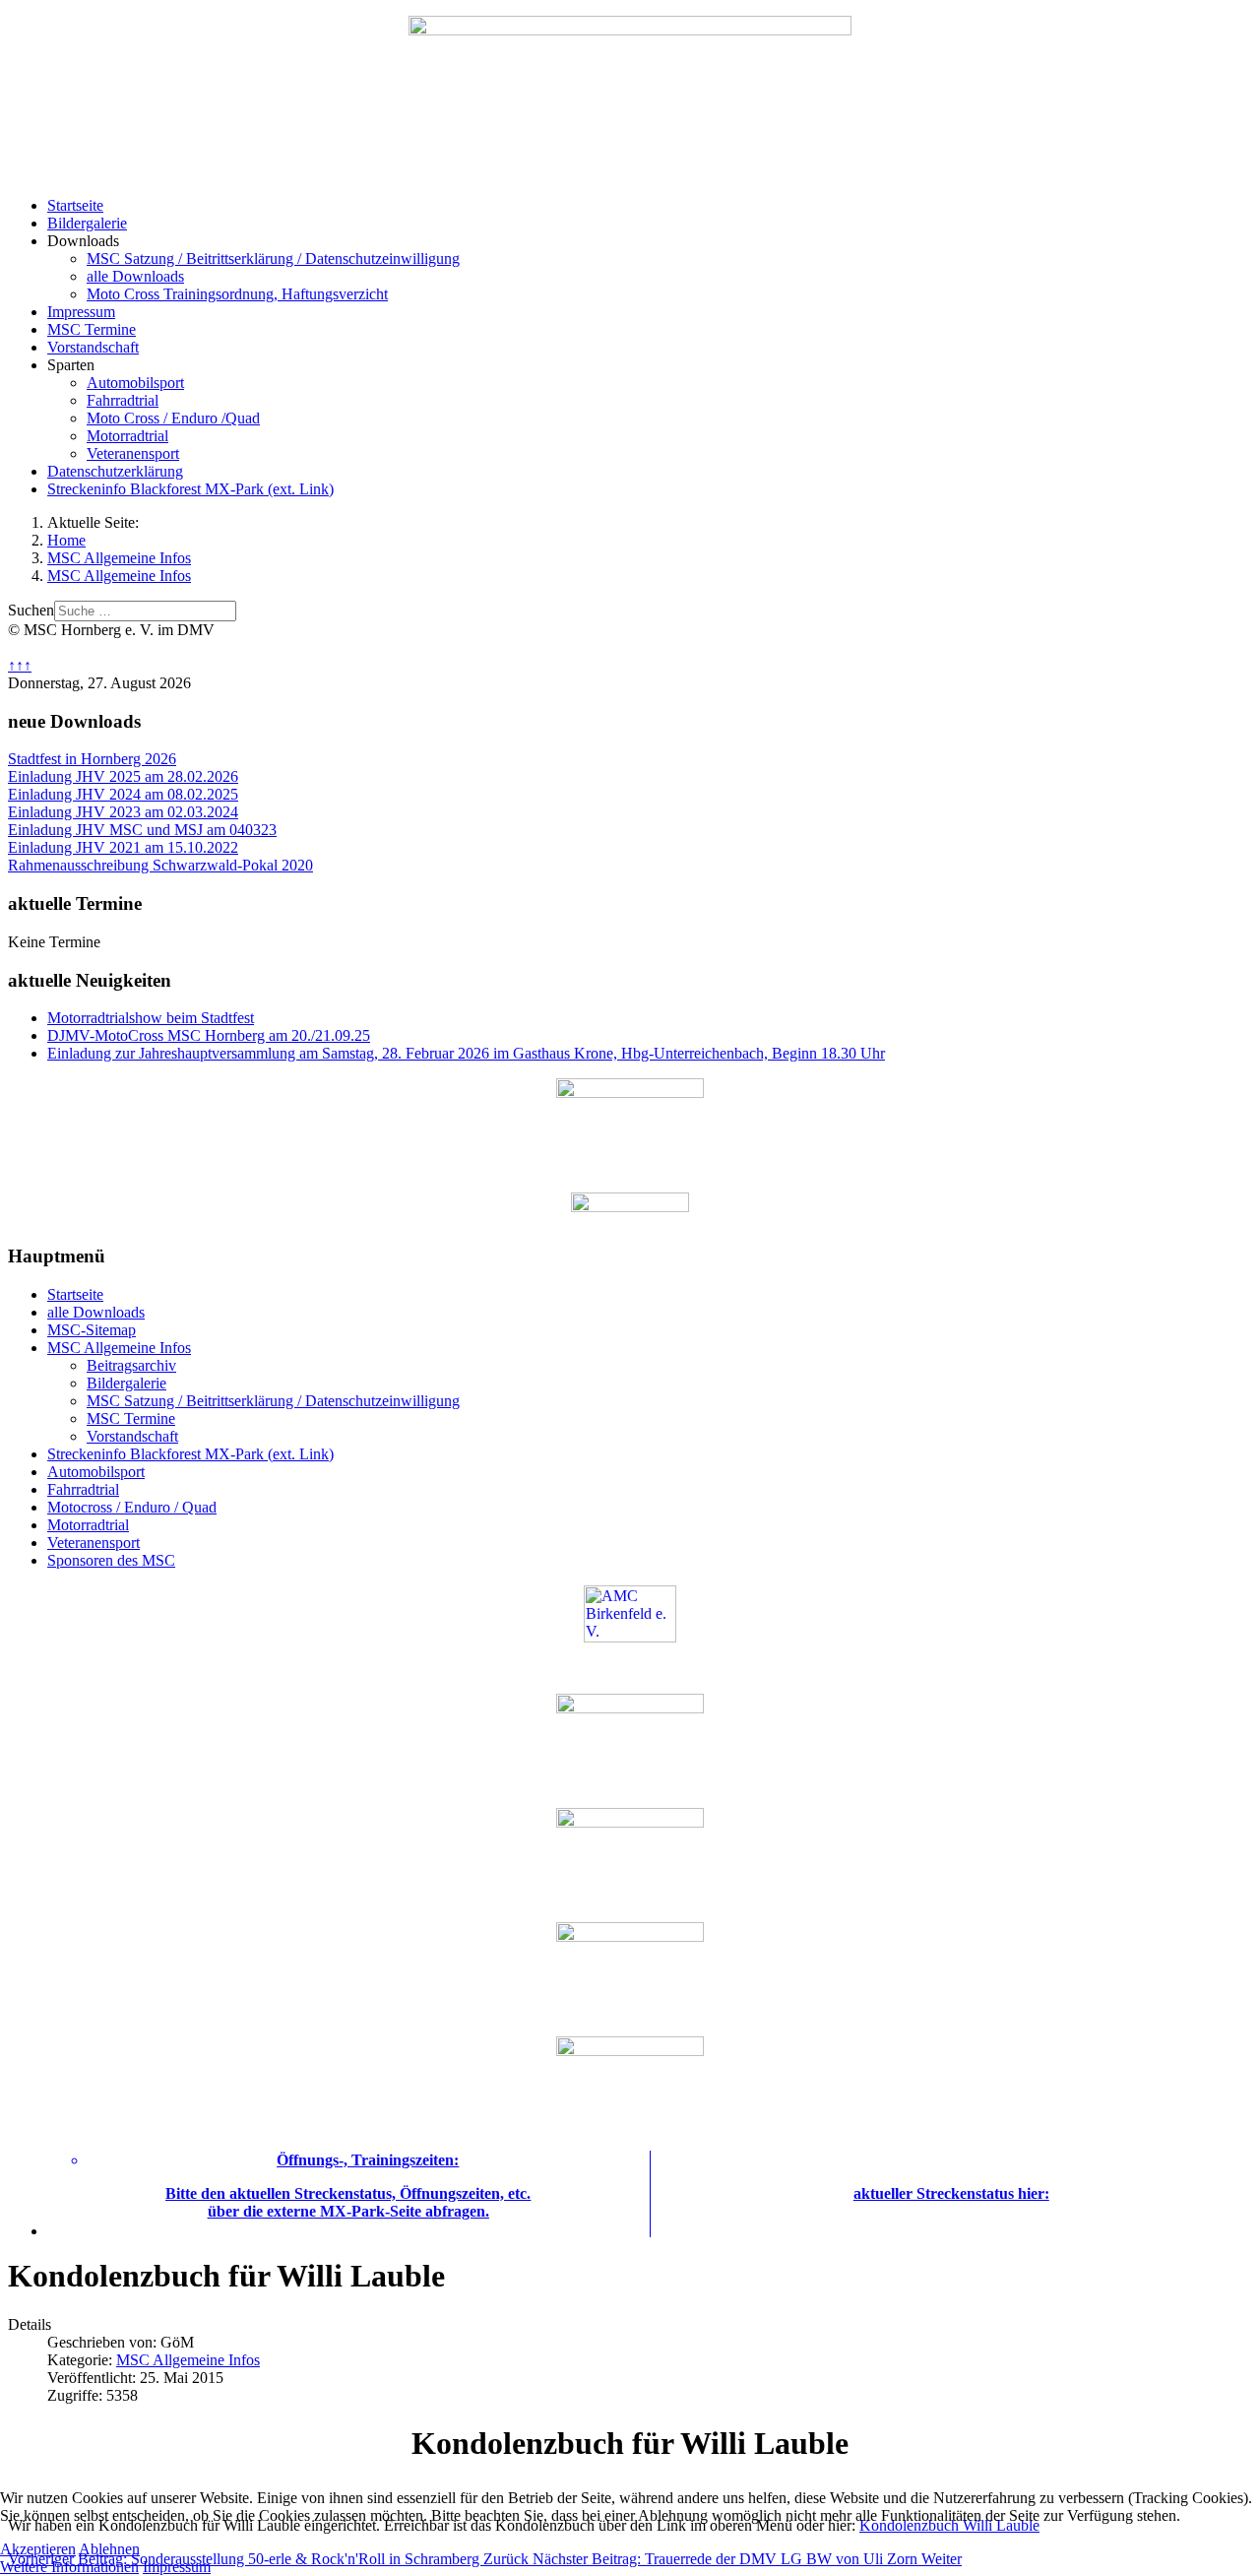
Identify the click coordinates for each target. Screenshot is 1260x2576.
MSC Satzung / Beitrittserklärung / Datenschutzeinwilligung (273, 258)
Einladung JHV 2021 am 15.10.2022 (123, 847)
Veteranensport (133, 453)
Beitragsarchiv (131, 1365)
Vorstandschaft (93, 347)
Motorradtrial (127, 436)
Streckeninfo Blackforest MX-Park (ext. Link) (190, 489)
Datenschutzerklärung (115, 471)
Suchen (31, 610)
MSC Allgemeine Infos (119, 1348)
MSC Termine (92, 329)
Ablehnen (109, 2549)
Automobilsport (135, 383)
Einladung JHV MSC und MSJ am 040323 (142, 830)
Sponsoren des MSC (111, 1560)
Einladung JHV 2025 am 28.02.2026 (123, 776)
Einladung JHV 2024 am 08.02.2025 (123, 794)
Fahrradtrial (123, 400)
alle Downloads (135, 276)
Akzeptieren (38, 2549)
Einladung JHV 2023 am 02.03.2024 (123, 812)
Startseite (75, 205)
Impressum (81, 312)
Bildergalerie (87, 223)
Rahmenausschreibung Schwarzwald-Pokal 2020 (160, 865)
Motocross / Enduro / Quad (132, 1507)
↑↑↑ (20, 665)
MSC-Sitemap (92, 1330)
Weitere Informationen (69, 2567)
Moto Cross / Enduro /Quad (173, 418)
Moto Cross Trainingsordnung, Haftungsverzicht (237, 294)
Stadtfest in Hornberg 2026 (92, 759)
